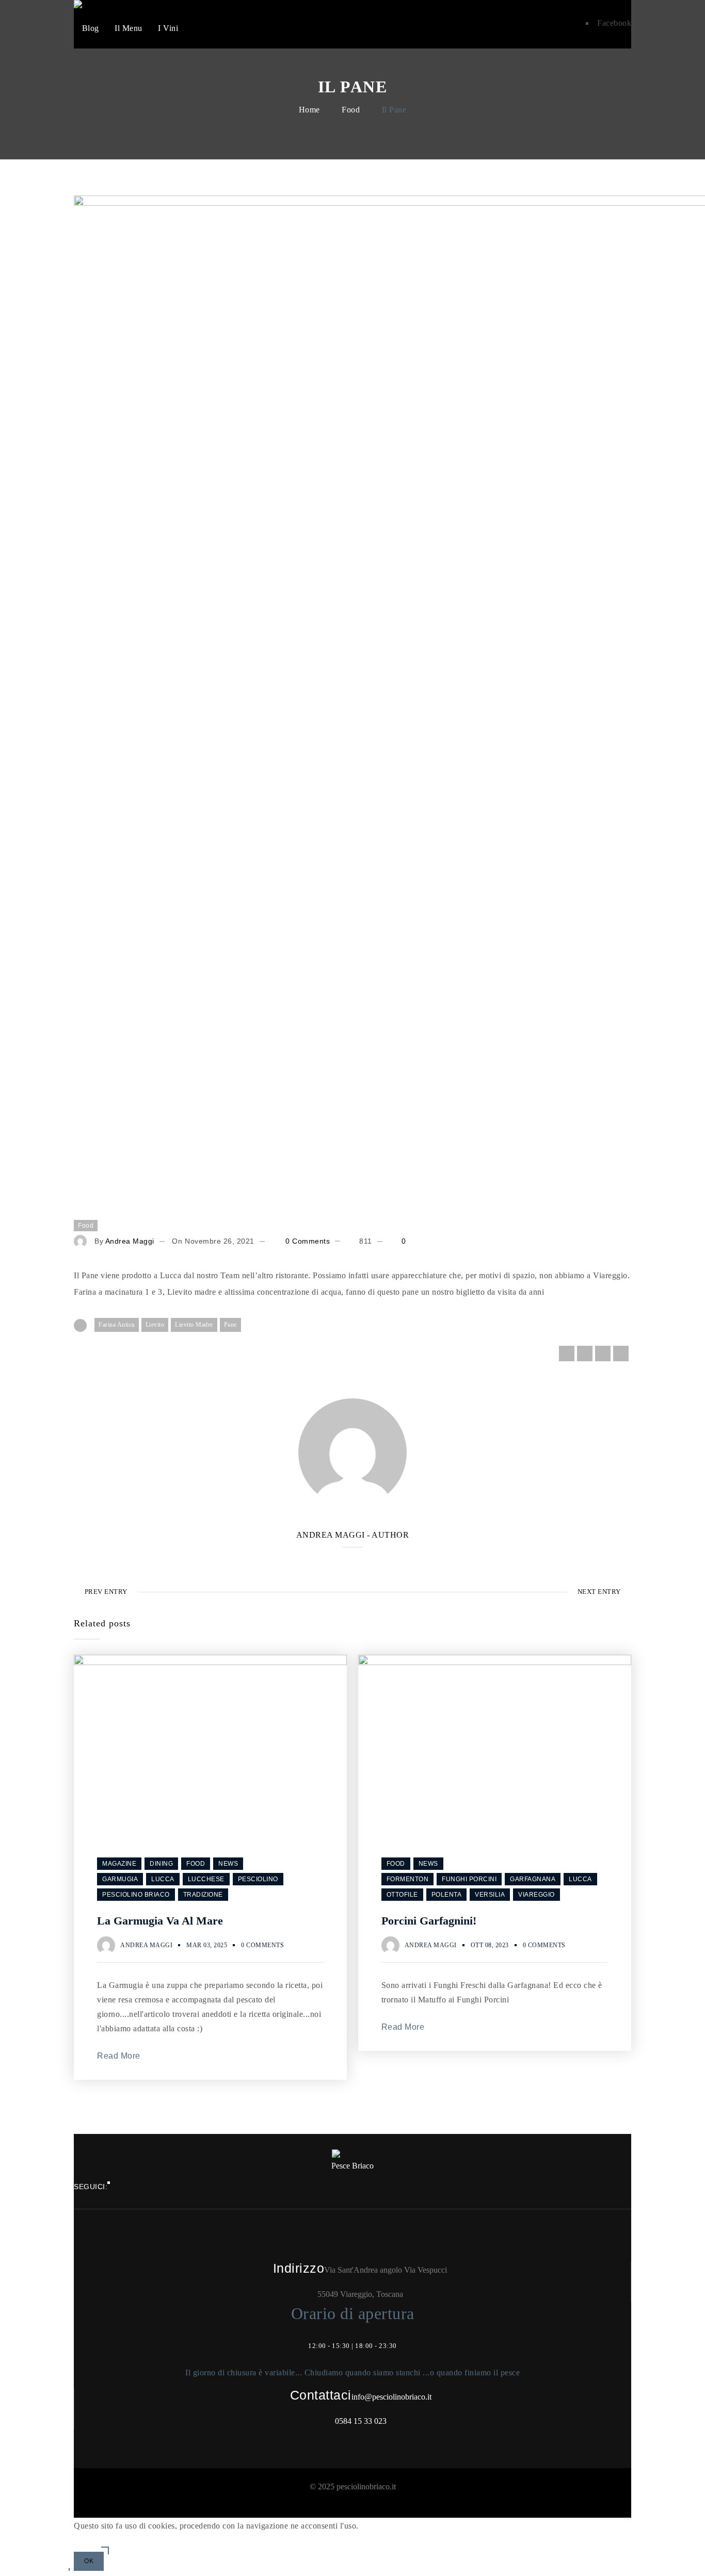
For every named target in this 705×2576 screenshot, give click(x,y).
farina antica (117, 1325)
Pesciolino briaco (136, 1895)
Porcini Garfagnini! (429, 1921)
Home (309, 110)
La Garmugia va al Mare (160, 1921)
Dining (161, 1864)
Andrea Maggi (130, 1241)
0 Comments (262, 1945)
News (228, 1864)
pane (230, 1325)
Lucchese (206, 1879)
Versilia (490, 1895)
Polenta (447, 1895)
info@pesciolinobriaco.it (391, 2397)
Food (351, 110)
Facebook (614, 23)
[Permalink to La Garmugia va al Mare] (210, 1662)
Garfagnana (533, 1879)
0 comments (307, 1241)
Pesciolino (258, 1879)
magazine (119, 1864)
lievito (155, 1325)
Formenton (408, 1879)
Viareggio (536, 1895)
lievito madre (194, 1325)
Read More (119, 2056)
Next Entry (599, 1592)
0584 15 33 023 (361, 2421)
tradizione (203, 1895)
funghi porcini (469, 1879)
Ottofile (402, 1895)
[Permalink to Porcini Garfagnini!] (495, 1662)
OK (89, 2561)
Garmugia (120, 1879)
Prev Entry (106, 1592)
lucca (163, 1879)
